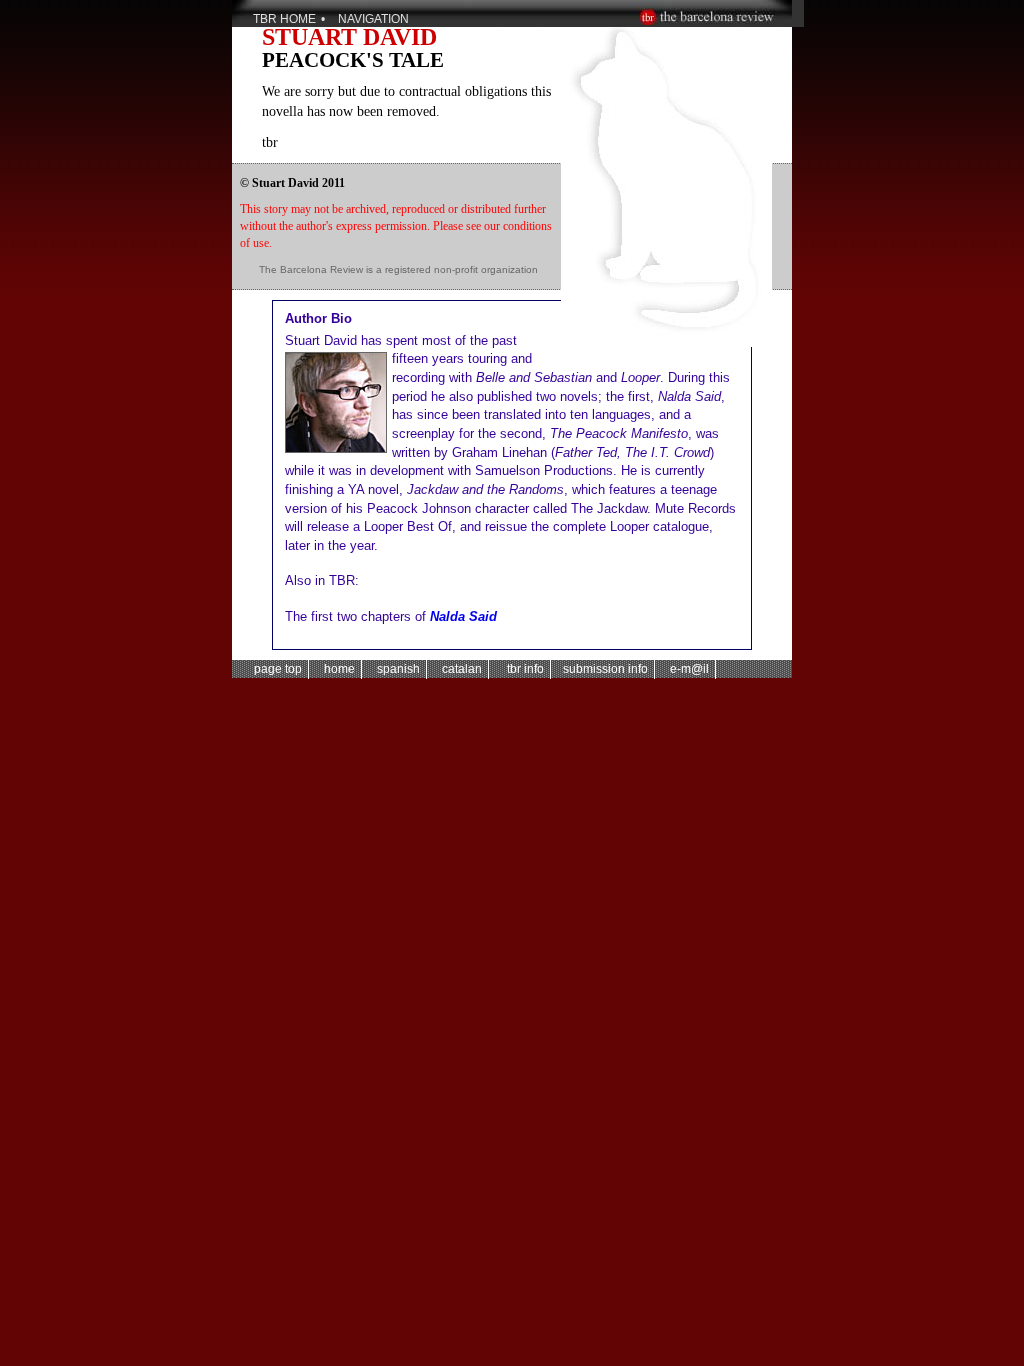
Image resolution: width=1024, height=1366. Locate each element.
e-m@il (688, 669)
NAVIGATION (373, 19)
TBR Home (284, 19)
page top (278, 669)
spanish (397, 669)
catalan (460, 669)
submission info (605, 669)
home (338, 669)
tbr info (522, 669)
